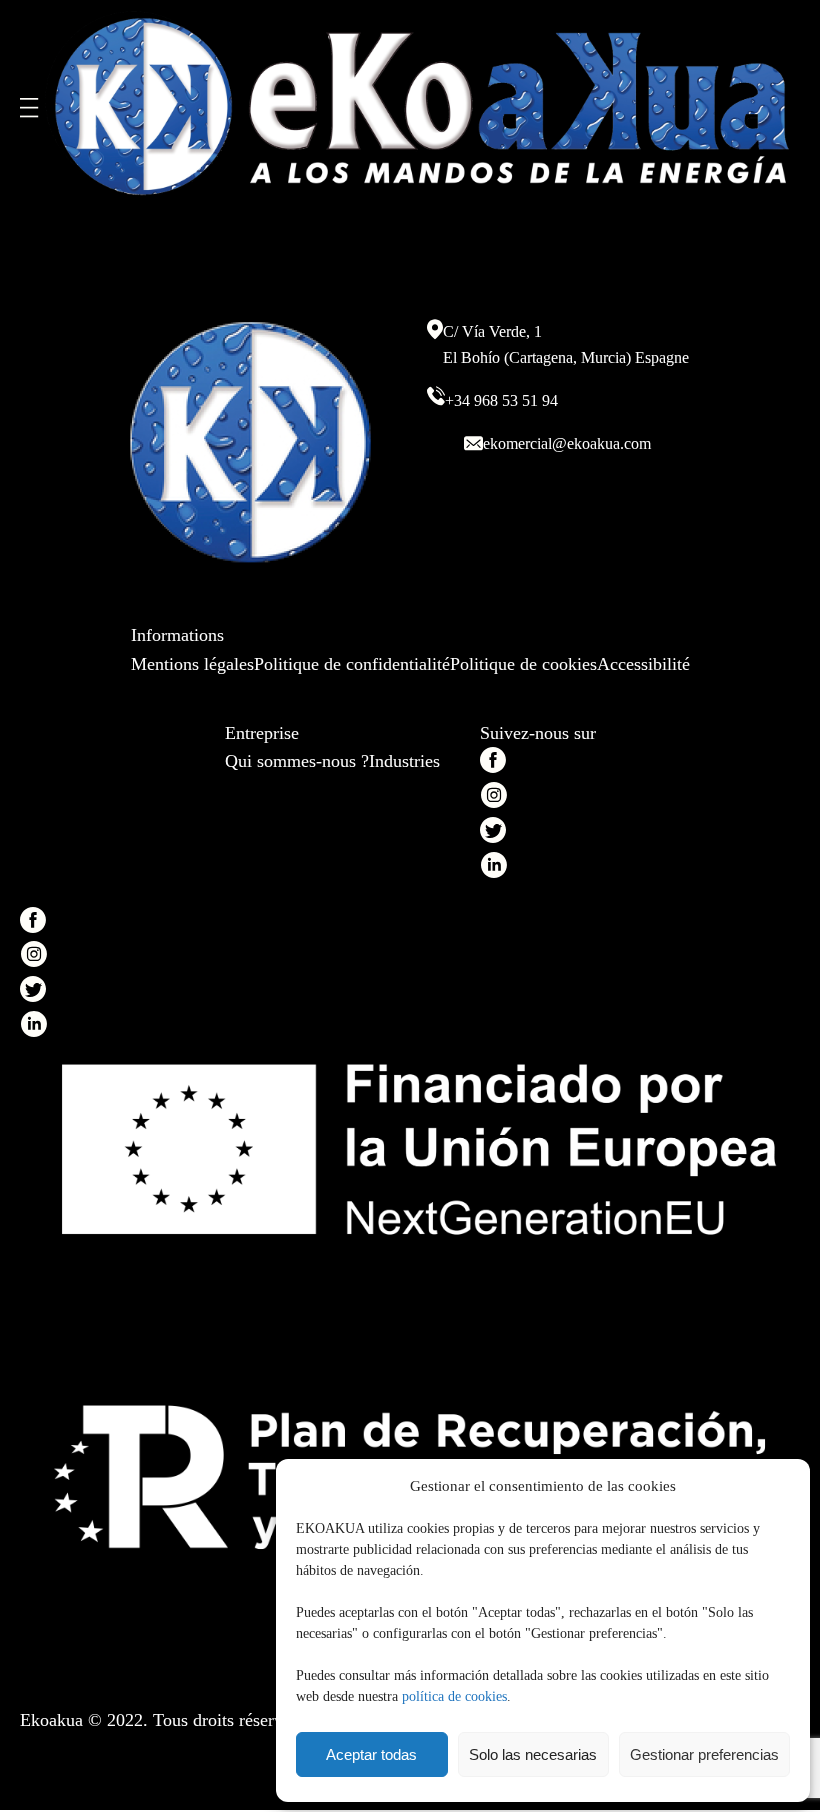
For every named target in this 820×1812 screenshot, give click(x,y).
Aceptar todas (371, 1754)
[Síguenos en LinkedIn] (493, 869)
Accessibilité (643, 664)
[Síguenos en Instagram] (493, 799)
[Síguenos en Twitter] (493, 834)
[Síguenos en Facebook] (493, 764)
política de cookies (454, 1696)
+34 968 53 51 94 (501, 400)
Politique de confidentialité (352, 664)
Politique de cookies (523, 664)
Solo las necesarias (533, 1754)
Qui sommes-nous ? (297, 761)
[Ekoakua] (420, 108)
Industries (404, 761)
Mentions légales (192, 664)
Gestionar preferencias (704, 1754)
